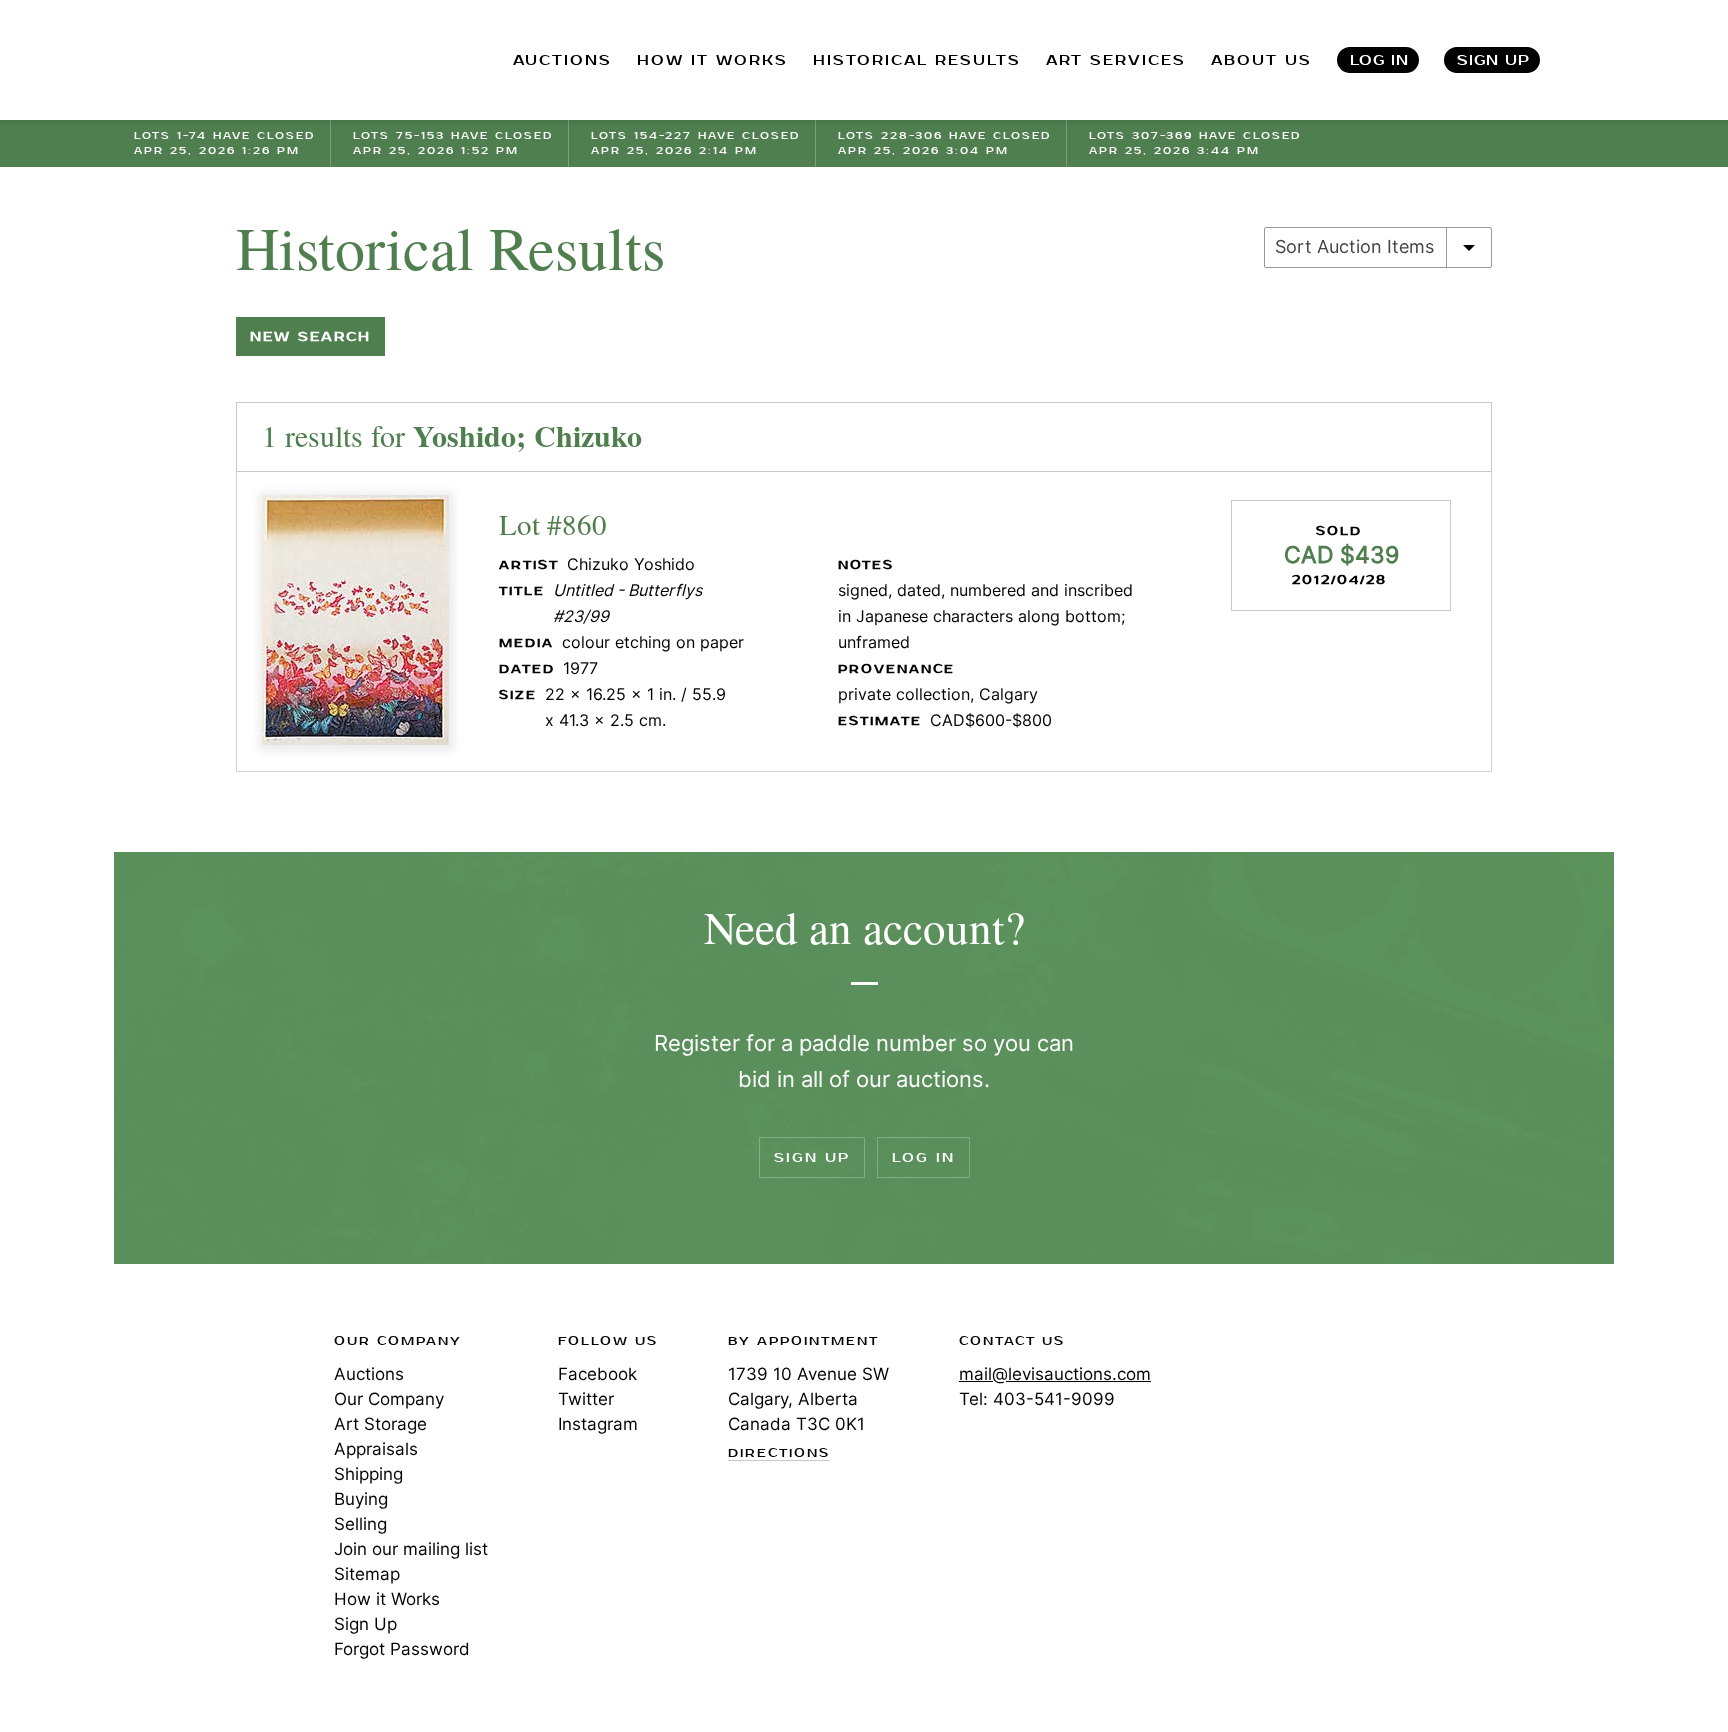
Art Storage (380, 1424)
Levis (199, 1412)
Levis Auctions (239, 60)
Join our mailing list (411, 1549)
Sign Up (1493, 60)
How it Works (387, 1599)
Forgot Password (402, 1649)
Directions (779, 1454)
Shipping (368, 1474)
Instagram (598, 1424)
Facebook (597, 1374)
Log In (1379, 60)
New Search (310, 336)
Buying (361, 1499)
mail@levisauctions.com (1055, 1374)
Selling (360, 1524)
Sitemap (367, 1574)
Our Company (389, 1399)
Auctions (369, 1374)
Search (1595, 60)
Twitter (586, 1399)
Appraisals (376, 1449)
